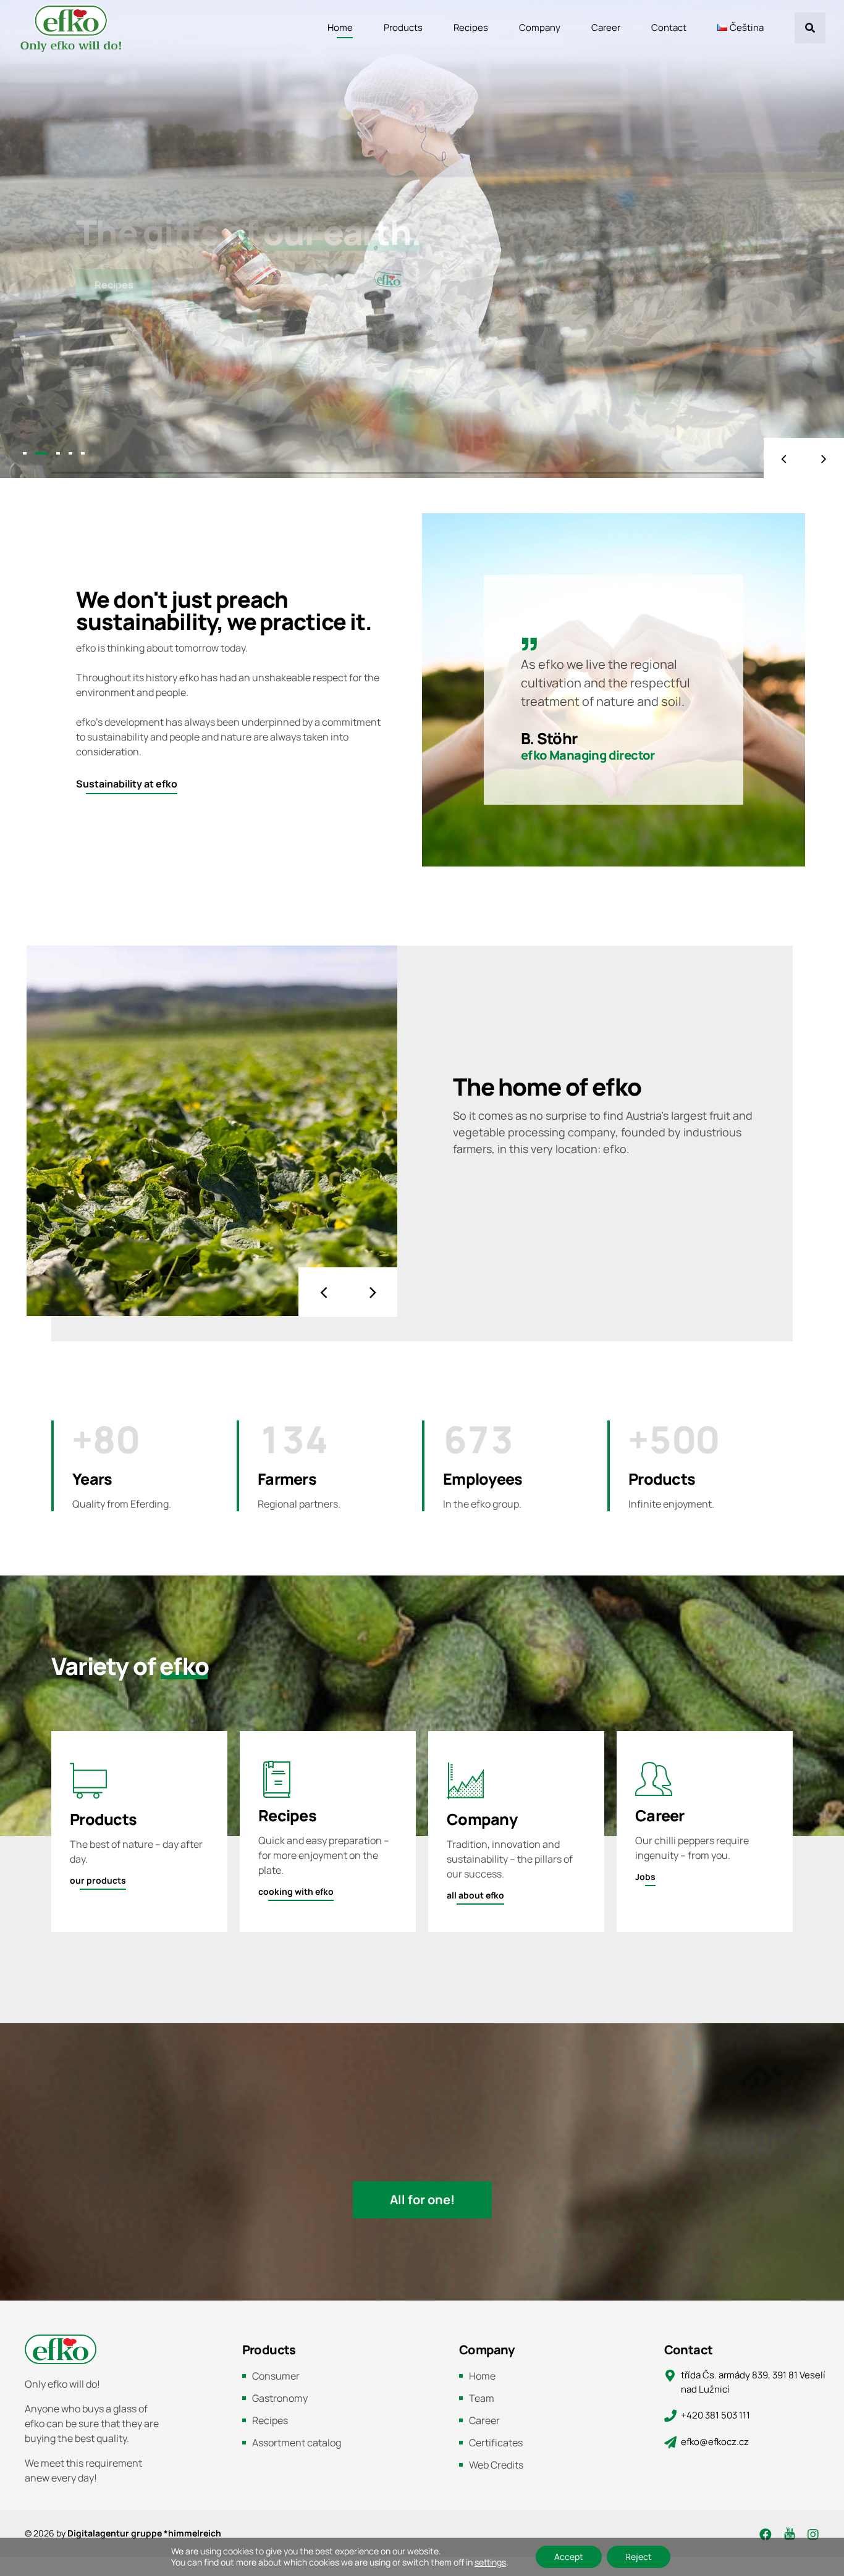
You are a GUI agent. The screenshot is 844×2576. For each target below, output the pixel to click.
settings (490, 2562)
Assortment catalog (297, 2443)
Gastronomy (280, 2398)
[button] (784, 458)
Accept (569, 2557)
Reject (639, 2557)
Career (606, 27)
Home (340, 27)
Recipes (471, 27)
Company (540, 27)
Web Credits (496, 2465)
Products (403, 27)
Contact (669, 27)
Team (482, 2398)
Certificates (496, 2443)
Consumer (276, 2376)
